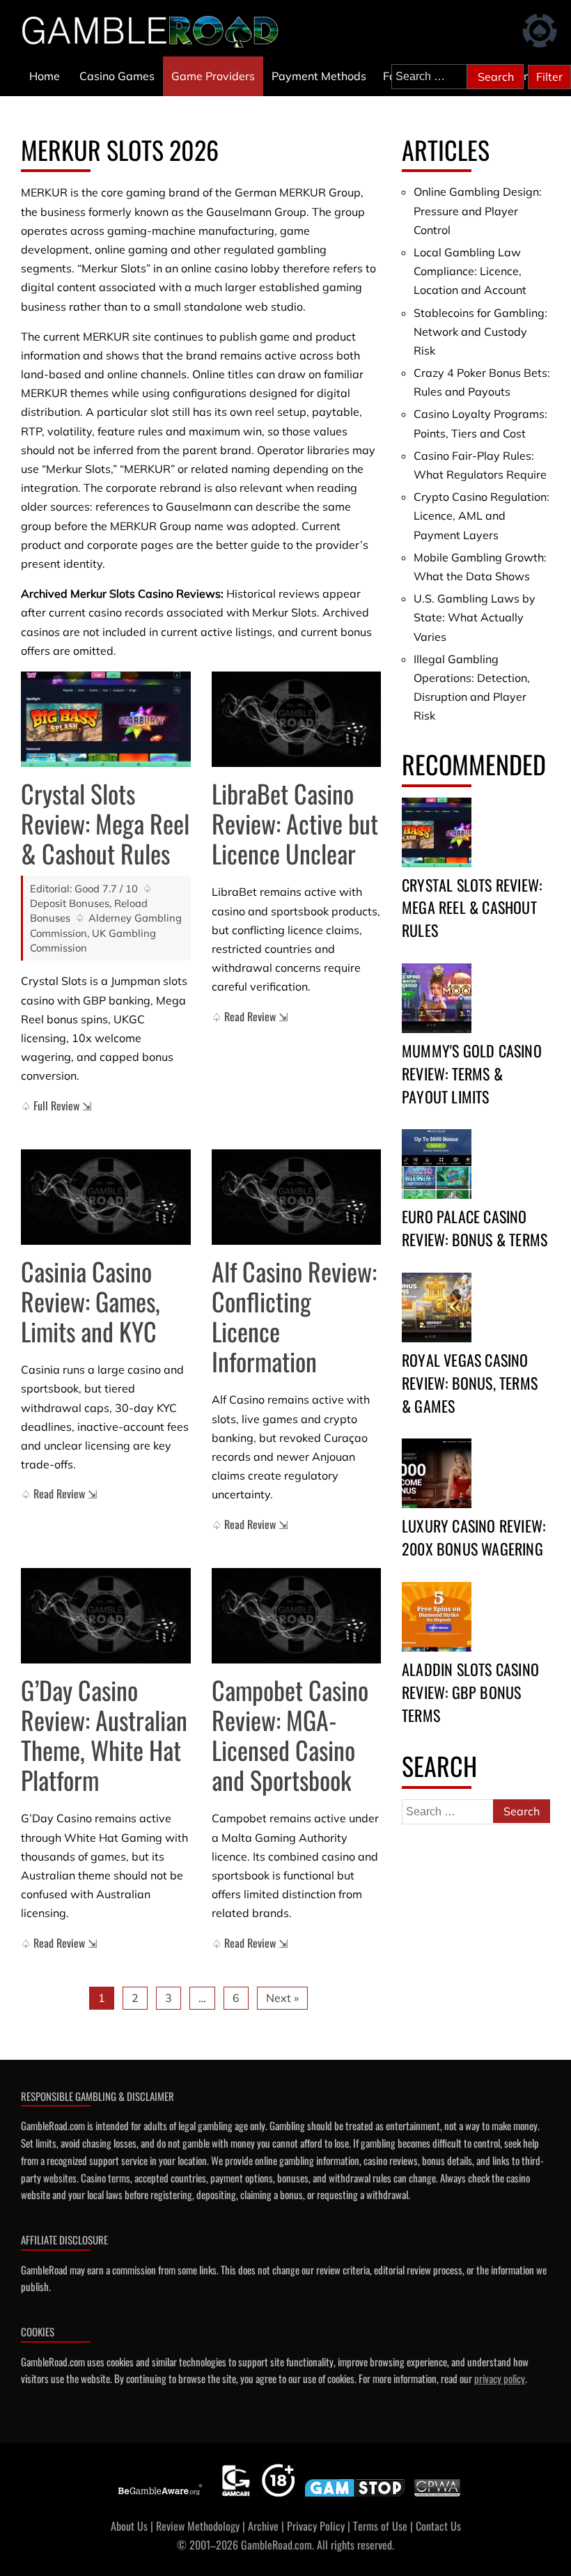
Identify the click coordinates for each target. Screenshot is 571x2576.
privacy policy (500, 2378)
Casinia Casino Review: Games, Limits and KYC (91, 1301)
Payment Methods (319, 76)
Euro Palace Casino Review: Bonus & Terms (475, 1228)
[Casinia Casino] (106, 1197)
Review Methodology (198, 2526)
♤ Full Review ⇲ (56, 1105)
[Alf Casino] (297, 1197)
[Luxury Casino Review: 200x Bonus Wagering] (437, 1473)
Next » (282, 1998)
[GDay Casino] (106, 1616)
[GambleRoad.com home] (155, 31)
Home (45, 76)
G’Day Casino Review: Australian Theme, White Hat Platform (104, 1735)
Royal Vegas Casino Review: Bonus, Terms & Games (470, 1383)
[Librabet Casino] (297, 719)
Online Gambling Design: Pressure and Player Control (478, 210)
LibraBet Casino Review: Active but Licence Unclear (295, 823)
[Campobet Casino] (297, 1616)
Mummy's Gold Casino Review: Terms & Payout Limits (472, 1073)
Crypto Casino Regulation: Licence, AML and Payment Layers (482, 515)
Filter (549, 77)
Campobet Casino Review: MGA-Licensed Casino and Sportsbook (290, 1735)
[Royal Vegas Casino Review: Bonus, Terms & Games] (437, 1308)
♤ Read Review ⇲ (250, 1016)
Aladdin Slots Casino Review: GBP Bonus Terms (470, 1692)
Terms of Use (380, 2526)
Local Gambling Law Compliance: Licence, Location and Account (470, 271)
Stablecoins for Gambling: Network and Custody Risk (480, 332)
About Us (129, 2526)
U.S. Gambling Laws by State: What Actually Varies (475, 617)
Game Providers (213, 76)
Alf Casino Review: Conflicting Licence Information (294, 1316)
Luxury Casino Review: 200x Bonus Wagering (474, 1537)
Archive (263, 2526)
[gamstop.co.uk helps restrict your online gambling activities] (355, 2497)
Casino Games (117, 76)
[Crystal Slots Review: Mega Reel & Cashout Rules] (106, 719)
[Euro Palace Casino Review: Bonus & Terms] (437, 1164)
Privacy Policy (316, 2526)
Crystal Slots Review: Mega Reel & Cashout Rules (105, 823)
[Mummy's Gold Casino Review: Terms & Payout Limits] (437, 998)
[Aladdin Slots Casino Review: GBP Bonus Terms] (437, 1617)
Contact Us (438, 2526)
